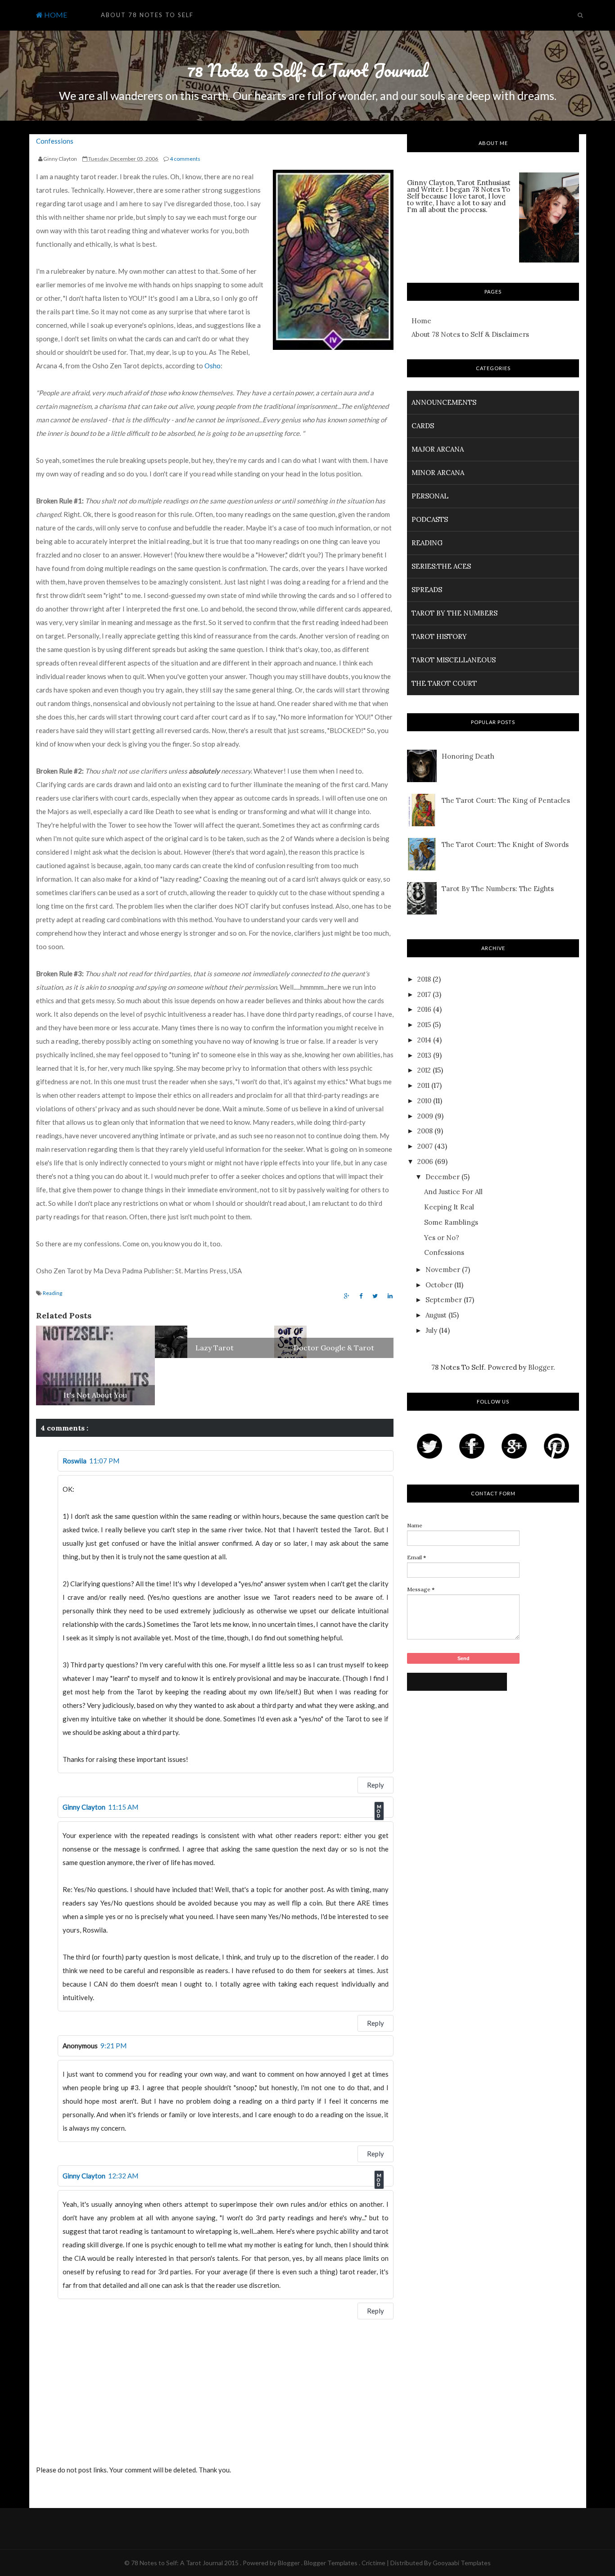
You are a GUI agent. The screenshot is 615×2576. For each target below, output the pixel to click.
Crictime (374, 2563)
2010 (424, 1101)
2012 (424, 1070)
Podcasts (430, 519)
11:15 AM (123, 1807)
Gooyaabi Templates (462, 2563)
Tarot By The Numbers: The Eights (498, 889)
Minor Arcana (438, 473)
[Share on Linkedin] (390, 1296)
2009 (425, 1116)
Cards (423, 426)
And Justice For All (453, 1192)
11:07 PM (104, 1461)
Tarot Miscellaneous (454, 660)
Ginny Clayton (84, 1807)
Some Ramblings (451, 1222)
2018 (424, 979)
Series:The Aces (441, 566)
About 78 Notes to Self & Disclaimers (470, 334)
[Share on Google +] (347, 1296)
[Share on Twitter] (375, 1296)
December (443, 1177)
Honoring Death (468, 756)
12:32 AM (123, 2176)
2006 (425, 1161)
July (431, 1330)
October (439, 1285)
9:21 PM (113, 2046)
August (436, 1315)
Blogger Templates (331, 2563)
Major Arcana (438, 449)
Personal (430, 496)
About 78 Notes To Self (147, 15)
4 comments (185, 159)
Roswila (75, 1461)
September (444, 1300)
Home (421, 321)
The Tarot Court (444, 683)
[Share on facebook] (361, 1296)
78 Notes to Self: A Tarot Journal (307, 70)
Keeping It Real (449, 1207)
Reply (375, 1785)
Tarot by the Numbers (454, 613)
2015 (424, 1025)
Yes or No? (442, 1238)
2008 (425, 1131)
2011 (423, 1085)
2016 (424, 1009)
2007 (425, 1146)
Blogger (541, 1367)
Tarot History (439, 636)
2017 (424, 994)
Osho (213, 366)
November (443, 1270)
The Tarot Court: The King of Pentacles (506, 800)
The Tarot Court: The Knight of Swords (505, 844)
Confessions (55, 141)
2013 (424, 1055)
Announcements (444, 402)
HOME (55, 15)
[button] (230, 11)
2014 (424, 1040)
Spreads (427, 590)
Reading (52, 1293)
